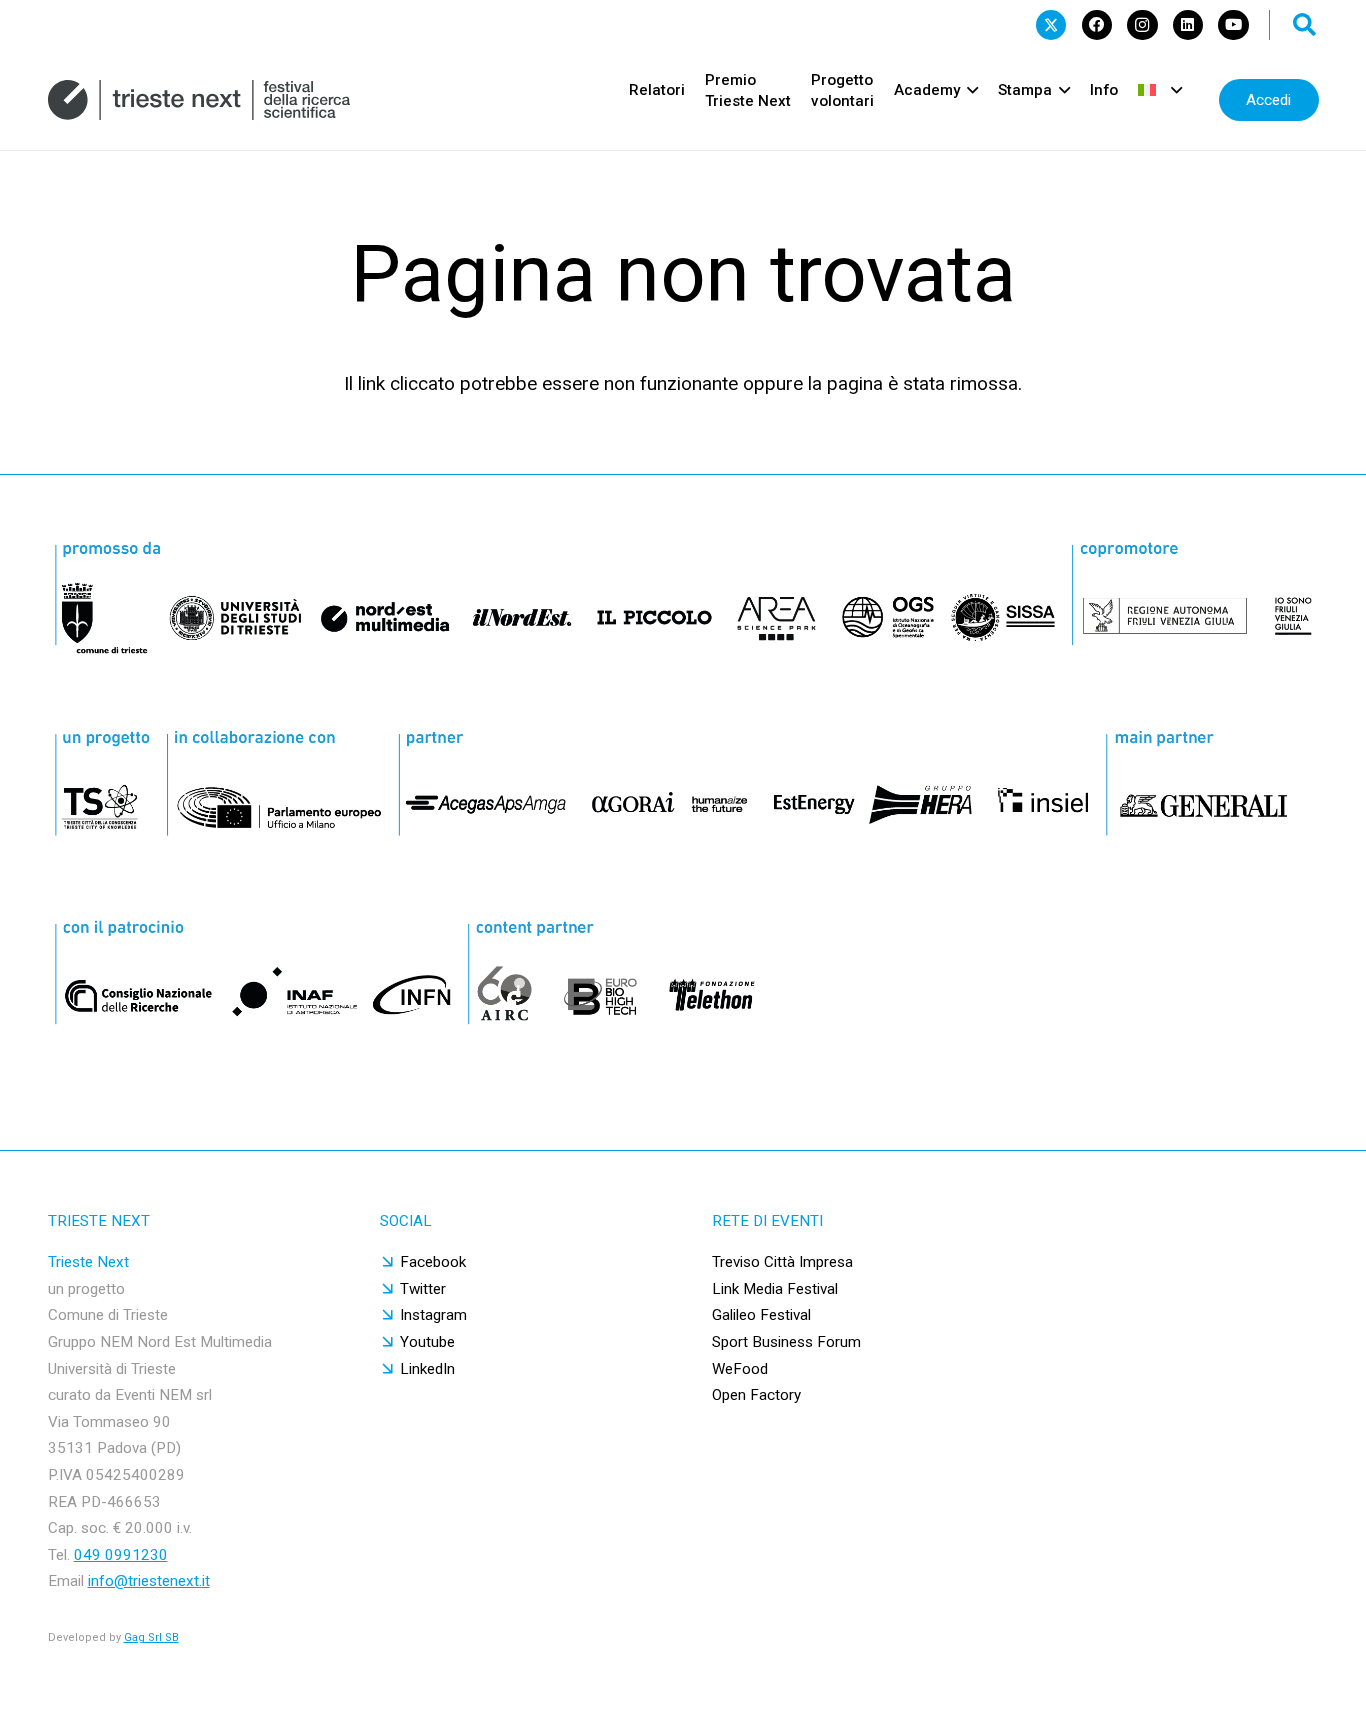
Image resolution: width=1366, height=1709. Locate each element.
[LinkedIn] (1188, 25)
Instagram (433, 1315)
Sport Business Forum (786, 1342)
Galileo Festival (761, 1315)
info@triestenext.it (149, 1581)
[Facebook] (1097, 25)
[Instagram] (1142, 25)
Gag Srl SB (151, 1637)
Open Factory (756, 1395)
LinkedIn (427, 1369)
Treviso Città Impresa (782, 1262)
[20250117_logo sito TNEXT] (199, 100)
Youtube (427, 1342)
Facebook (433, 1262)
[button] (1305, 25)
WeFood (740, 1369)
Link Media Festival (775, 1289)
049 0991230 (121, 1555)
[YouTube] (1233, 25)
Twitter (423, 1289)
